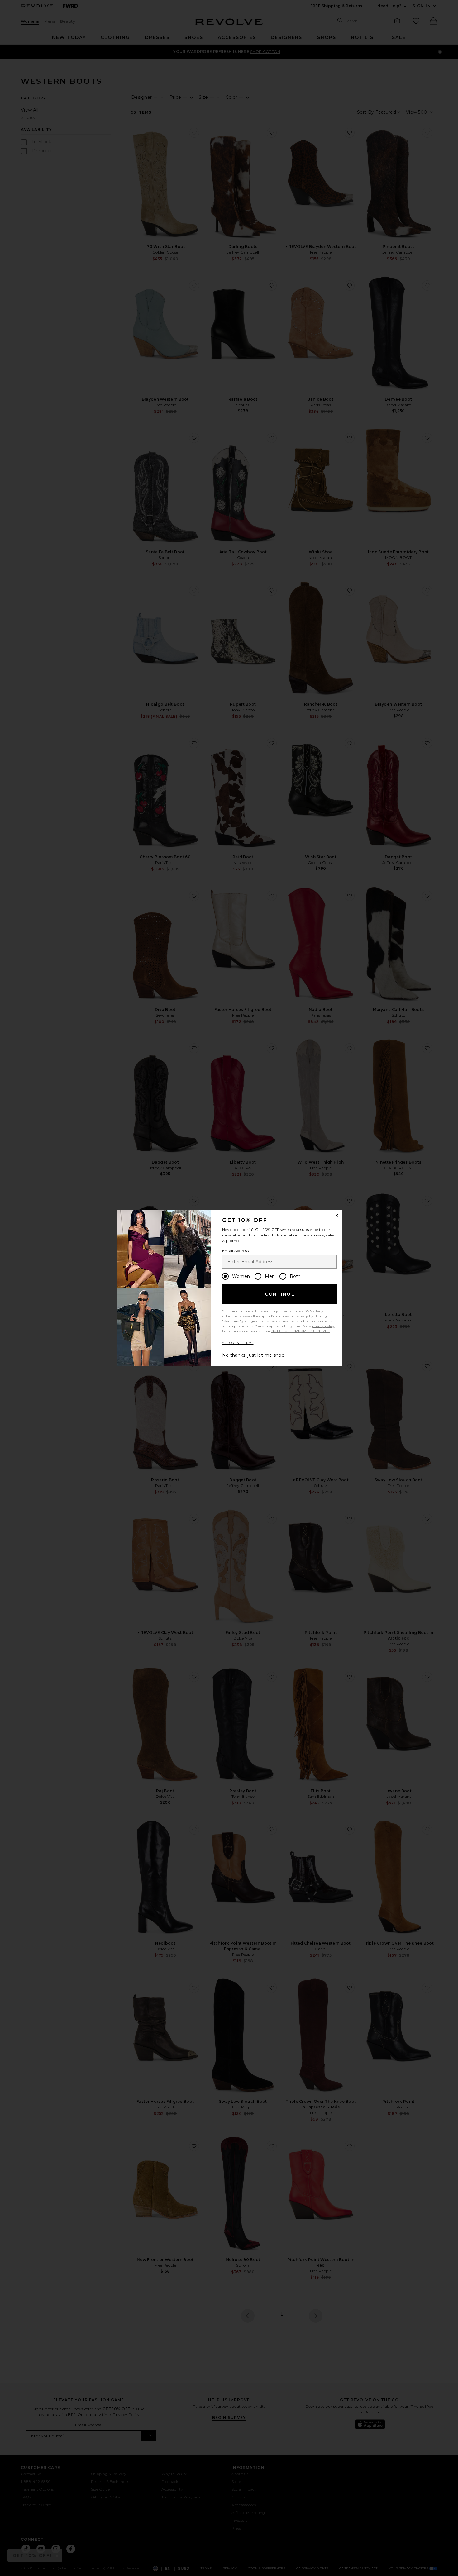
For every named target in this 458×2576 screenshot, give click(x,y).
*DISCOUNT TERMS (238, 1343)
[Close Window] (337, 1215)
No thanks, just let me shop (253, 1355)
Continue (280, 1294)
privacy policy (323, 1326)
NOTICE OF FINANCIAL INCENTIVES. (301, 1331)
